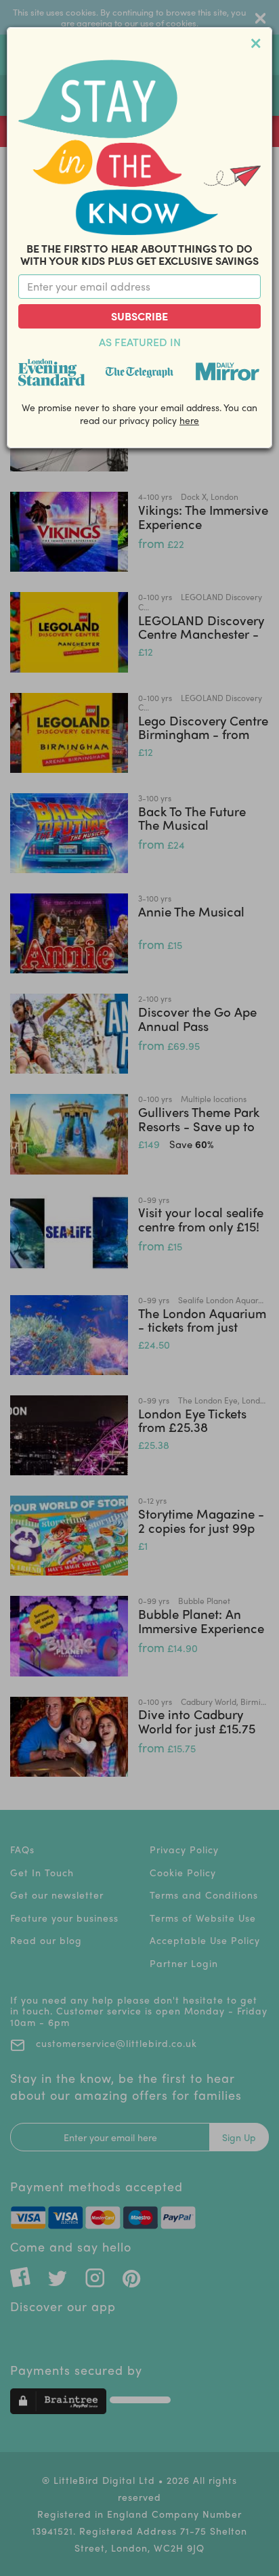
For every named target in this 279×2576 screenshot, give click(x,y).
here (189, 420)
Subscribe (139, 316)
